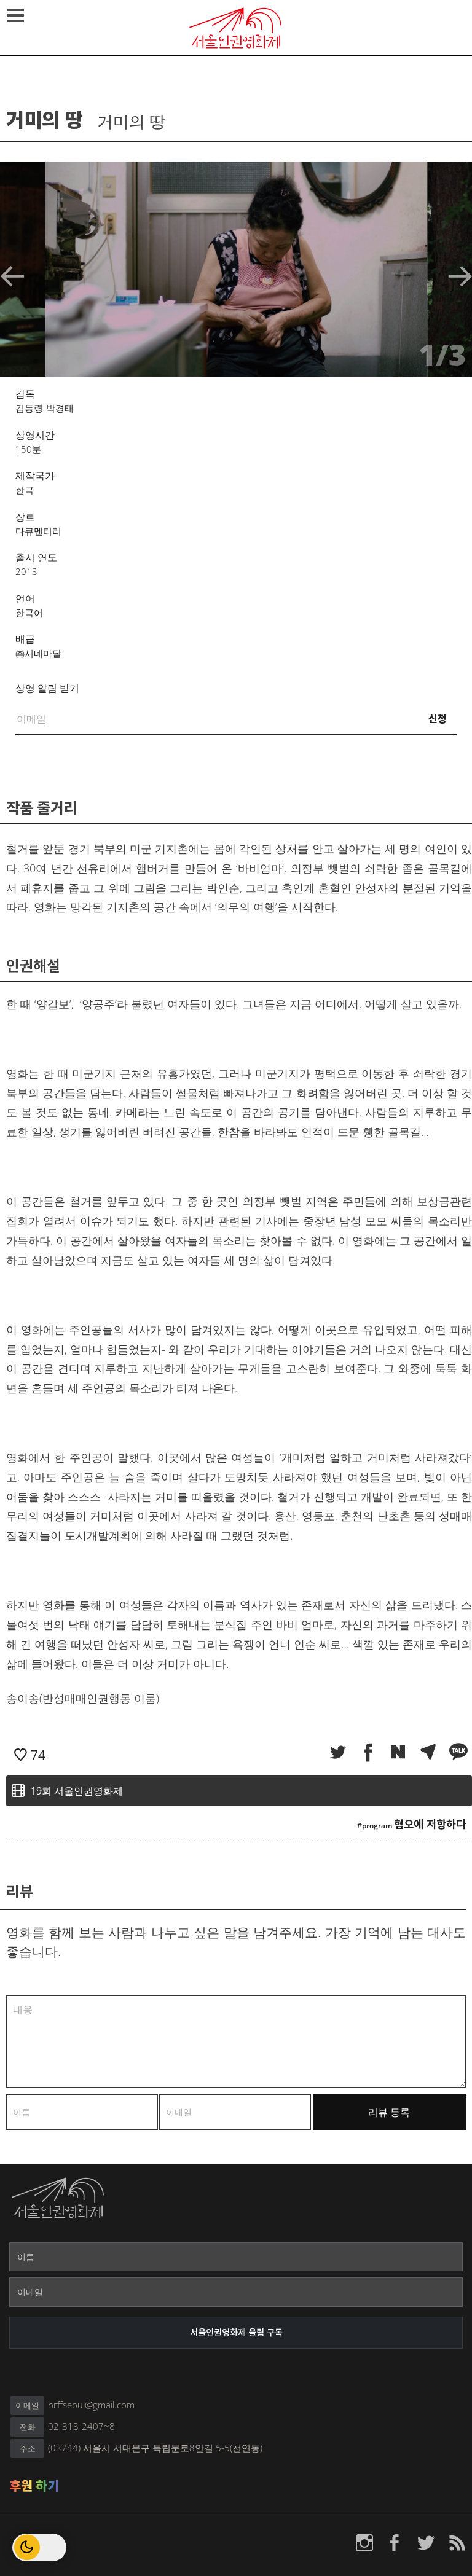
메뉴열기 (15, 15)
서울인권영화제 (236, 28)
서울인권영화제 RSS (457, 2543)
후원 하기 (34, 2486)
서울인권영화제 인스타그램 (364, 2543)
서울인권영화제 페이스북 (395, 2543)
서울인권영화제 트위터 (426, 2543)
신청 (438, 719)
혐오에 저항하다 (430, 1824)
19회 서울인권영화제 (77, 1791)
